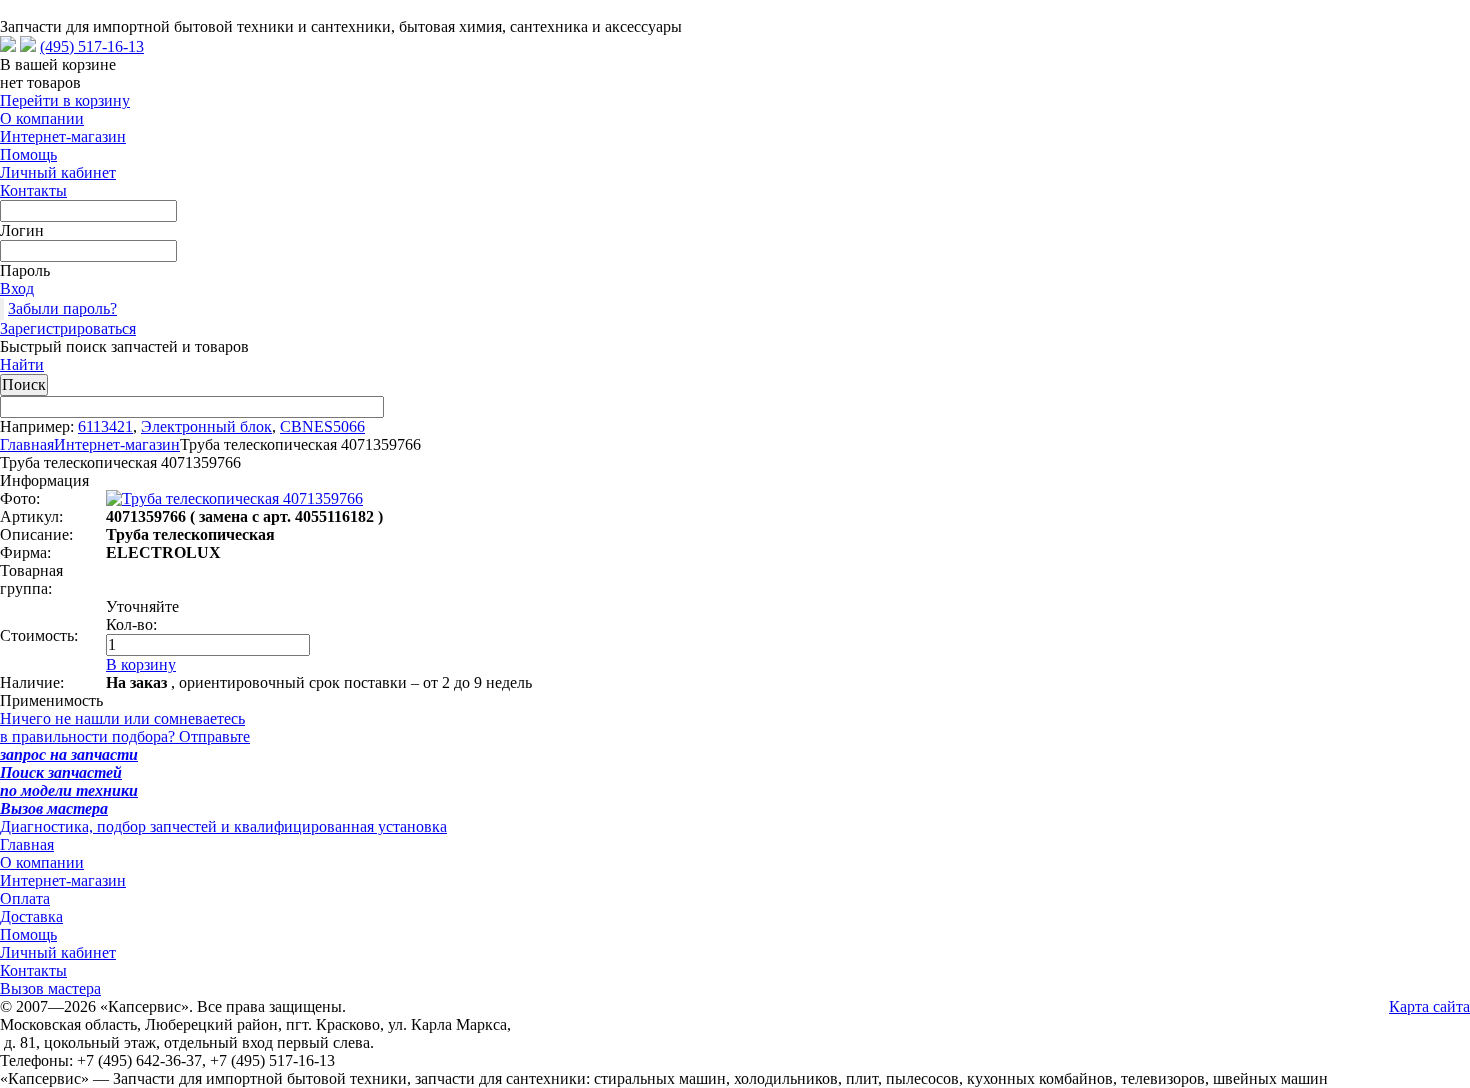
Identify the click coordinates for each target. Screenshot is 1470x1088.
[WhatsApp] (8, 46)
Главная (27, 444)
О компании (42, 118)
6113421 (105, 426)
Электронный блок (206, 426)
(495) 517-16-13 (92, 46)
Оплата (25, 898)
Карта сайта (1429, 1006)
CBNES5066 (322, 426)
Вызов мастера (50, 988)
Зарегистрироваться (68, 328)
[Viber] (28, 46)
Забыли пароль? (62, 308)
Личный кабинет (58, 172)
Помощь (28, 154)
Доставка (31, 916)
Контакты (33, 190)
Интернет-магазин (63, 136)
